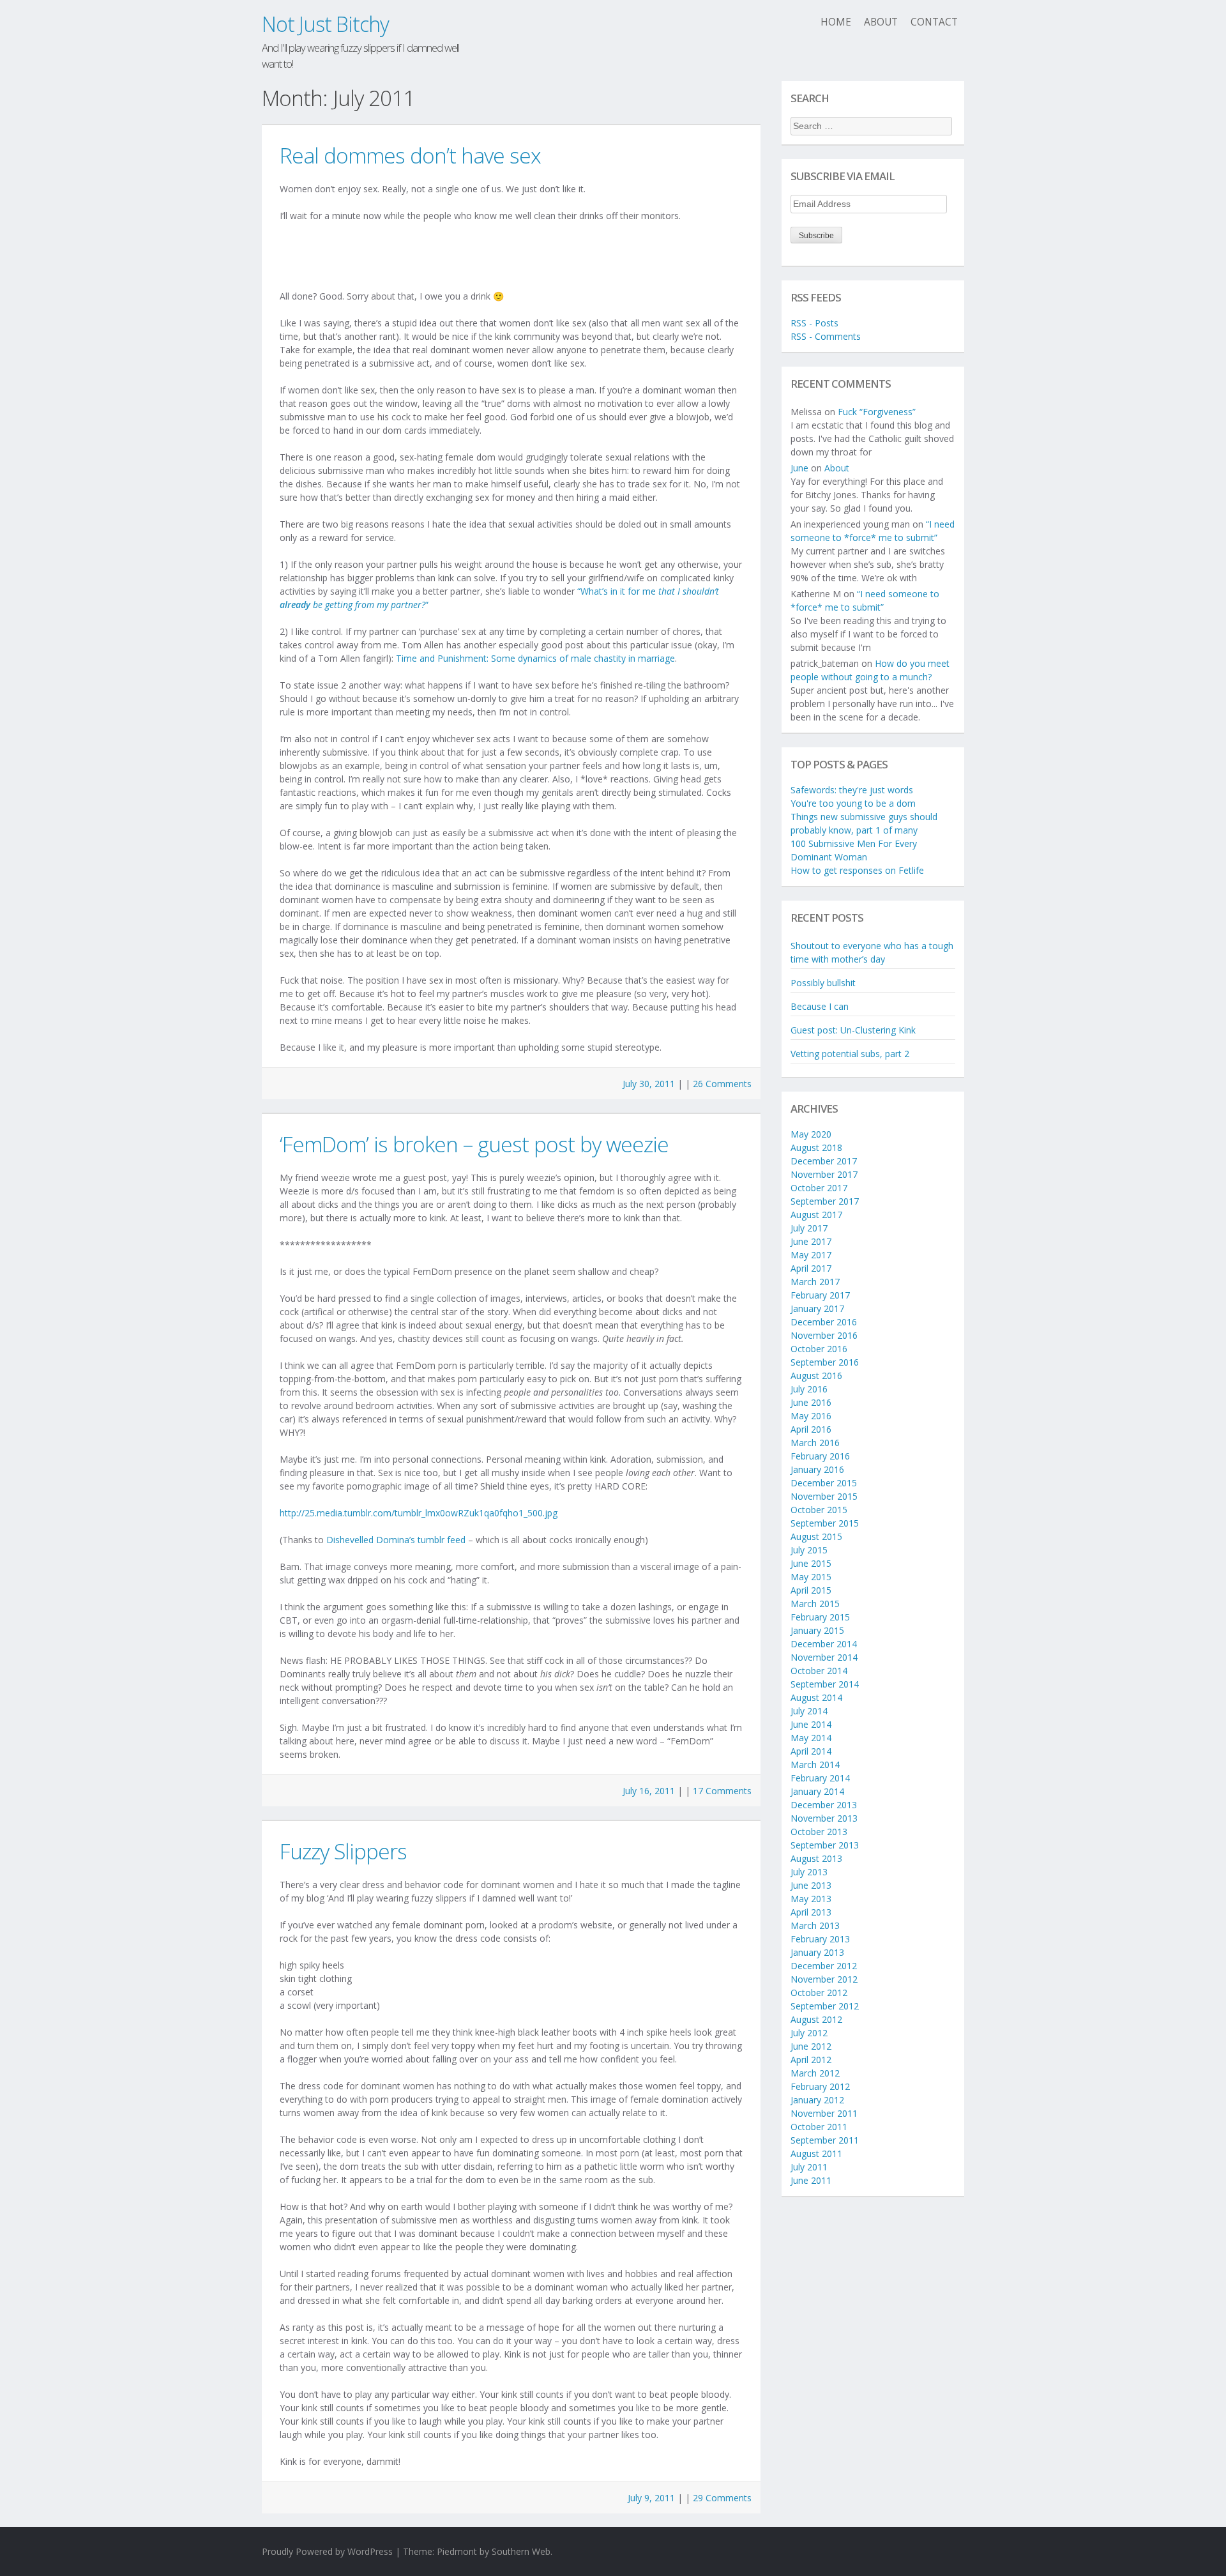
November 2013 (824, 1818)
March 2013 (815, 1925)
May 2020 (811, 1134)
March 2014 (815, 1764)
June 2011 (811, 2180)
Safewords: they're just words (852, 790)
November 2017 (824, 1174)
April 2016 (811, 1429)
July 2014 (809, 1711)
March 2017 (815, 1282)
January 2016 (817, 1469)
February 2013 (820, 1939)
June (799, 468)
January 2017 (817, 1308)
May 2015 (811, 1577)
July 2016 (809, 1389)
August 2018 (816, 1147)
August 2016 (816, 1376)
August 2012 (816, 2019)
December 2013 (824, 1805)
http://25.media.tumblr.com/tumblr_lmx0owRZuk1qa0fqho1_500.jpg (419, 1513)
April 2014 (811, 1751)
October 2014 (819, 1671)
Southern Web (521, 2551)
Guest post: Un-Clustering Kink (853, 1030)
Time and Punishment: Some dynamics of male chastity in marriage (535, 658)
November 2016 (824, 1335)
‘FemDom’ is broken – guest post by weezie (474, 1144)
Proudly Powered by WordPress (327, 2551)
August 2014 (816, 1697)
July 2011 (809, 2167)
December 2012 (824, 1966)
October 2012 (819, 1993)
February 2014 (820, 1778)
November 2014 (824, 1657)
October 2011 (819, 2127)
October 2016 (819, 1349)
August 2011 (816, 2153)
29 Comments (722, 2498)
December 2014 (824, 1644)
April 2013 (811, 1912)
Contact (934, 22)
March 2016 (815, 1443)
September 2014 (825, 1684)
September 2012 (825, 2006)
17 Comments (722, 1791)
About (881, 22)
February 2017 (820, 1295)
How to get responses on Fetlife (857, 870)
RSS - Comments (826, 336)
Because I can (820, 1006)
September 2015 (825, 1523)
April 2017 (811, 1268)
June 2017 (811, 1241)
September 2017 (825, 1201)
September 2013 (825, 1845)
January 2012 (817, 2100)
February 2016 (820, 1456)
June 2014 (811, 1724)
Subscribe (816, 236)
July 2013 (809, 1872)
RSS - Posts (814, 323)
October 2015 (819, 1510)
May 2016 (811, 1416)
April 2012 (811, 2060)
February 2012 (820, 2086)
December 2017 (824, 1161)
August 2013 (816, 1858)
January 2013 (817, 1952)
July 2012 (809, 2033)
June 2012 (811, 2046)
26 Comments (722, 1084)
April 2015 (811, 1590)
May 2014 (811, 1738)
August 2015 (816, 1536)
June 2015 (811, 1563)
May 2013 (811, 1899)
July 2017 (809, 1228)
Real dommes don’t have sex (410, 155)
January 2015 (817, 1630)
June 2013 (811, 1885)
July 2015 (809, 1550)
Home (836, 22)
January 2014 (817, 1791)
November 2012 (824, 1979)
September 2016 (825, 1362)
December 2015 (824, 1483)
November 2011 (824, 2113)
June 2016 (811, 1402)
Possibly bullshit (823, 983)
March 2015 (815, 1604)
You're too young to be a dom (853, 803)
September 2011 (825, 2140)
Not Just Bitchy (325, 24)
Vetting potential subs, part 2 (850, 1054)
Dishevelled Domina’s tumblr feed (396, 1540)
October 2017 (819, 1188)
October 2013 (819, 1832)
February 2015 (820, 1617)
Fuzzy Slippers (343, 1851)
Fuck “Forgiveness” (877, 412)
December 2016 (824, 1322)
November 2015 (824, 1496)
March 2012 (815, 2073)
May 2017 (811, 1255)
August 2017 (816, 1215)
